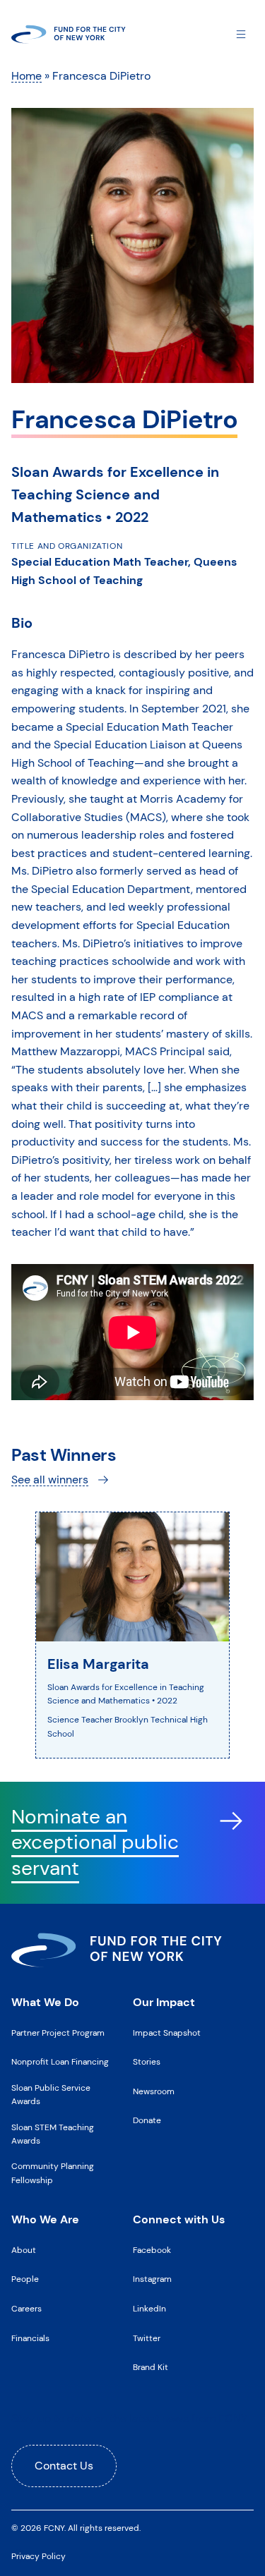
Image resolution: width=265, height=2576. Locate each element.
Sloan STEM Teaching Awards (53, 2134)
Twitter (147, 2338)
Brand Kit (151, 2367)
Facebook (152, 2250)
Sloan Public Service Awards (51, 2095)
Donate (147, 2120)
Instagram (152, 2279)
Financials (30, 2338)
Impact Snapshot (167, 2033)
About (24, 2250)
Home (26, 76)
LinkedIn (149, 2309)
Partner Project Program (58, 2033)
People (25, 2279)
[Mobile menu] (241, 34)
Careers (26, 2309)
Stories (147, 2062)
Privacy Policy (39, 2556)
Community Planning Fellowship (53, 2173)
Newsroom (154, 2091)
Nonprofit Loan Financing (60, 2062)
